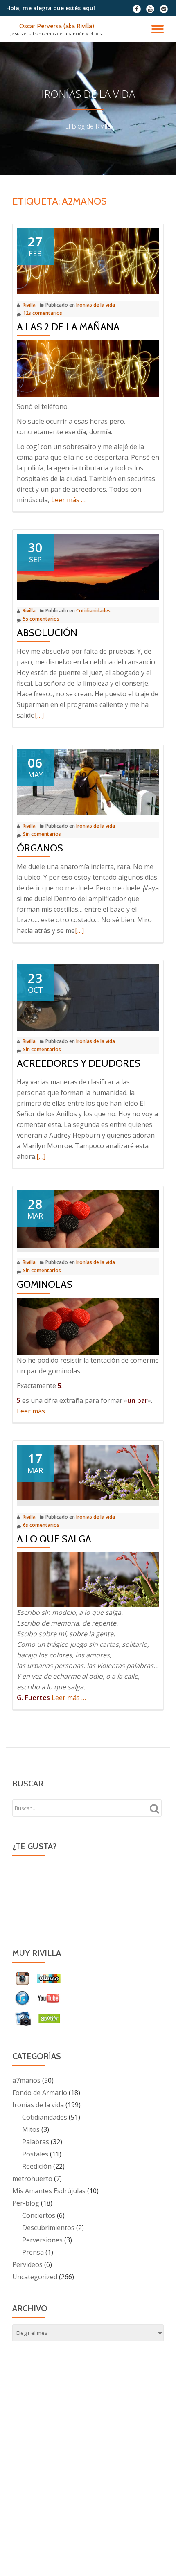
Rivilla (29, 305)
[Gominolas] (88, 1219)
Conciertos (39, 2215)
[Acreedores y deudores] (88, 997)
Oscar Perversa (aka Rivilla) (57, 26)
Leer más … (68, 500)
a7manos (26, 2080)
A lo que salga (54, 1539)
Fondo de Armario (40, 2093)
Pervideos (27, 2264)
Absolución (47, 633)
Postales (35, 2154)
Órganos (40, 848)
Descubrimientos (48, 2228)
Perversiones (42, 2240)
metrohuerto (32, 2179)
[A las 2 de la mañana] (88, 260)
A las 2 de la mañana (68, 327)
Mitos (31, 2129)
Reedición (37, 2166)
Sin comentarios (42, 834)
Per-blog (26, 2203)
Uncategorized (35, 2277)
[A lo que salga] (88, 1472)
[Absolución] (88, 567)
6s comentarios (41, 1525)
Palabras (36, 2142)
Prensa (33, 2252)
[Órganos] (88, 782)
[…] (39, 715)
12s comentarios (43, 313)
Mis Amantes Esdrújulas (49, 2191)
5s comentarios (41, 619)
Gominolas (45, 1284)
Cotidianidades (93, 611)
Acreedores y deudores (79, 1063)
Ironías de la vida (96, 305)
